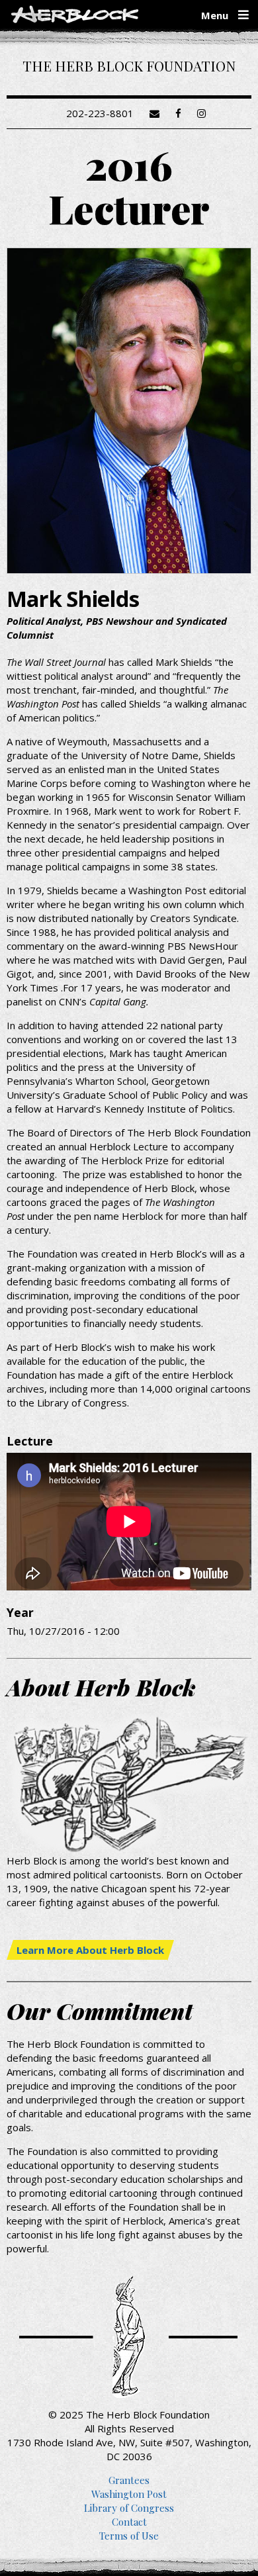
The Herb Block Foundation (129, 66)
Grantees (129, 2480)
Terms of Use (129, 2536)
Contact (129, 2522)
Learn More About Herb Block (90, 1950)
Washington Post (129, 2494)
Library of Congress (129, 2508)
